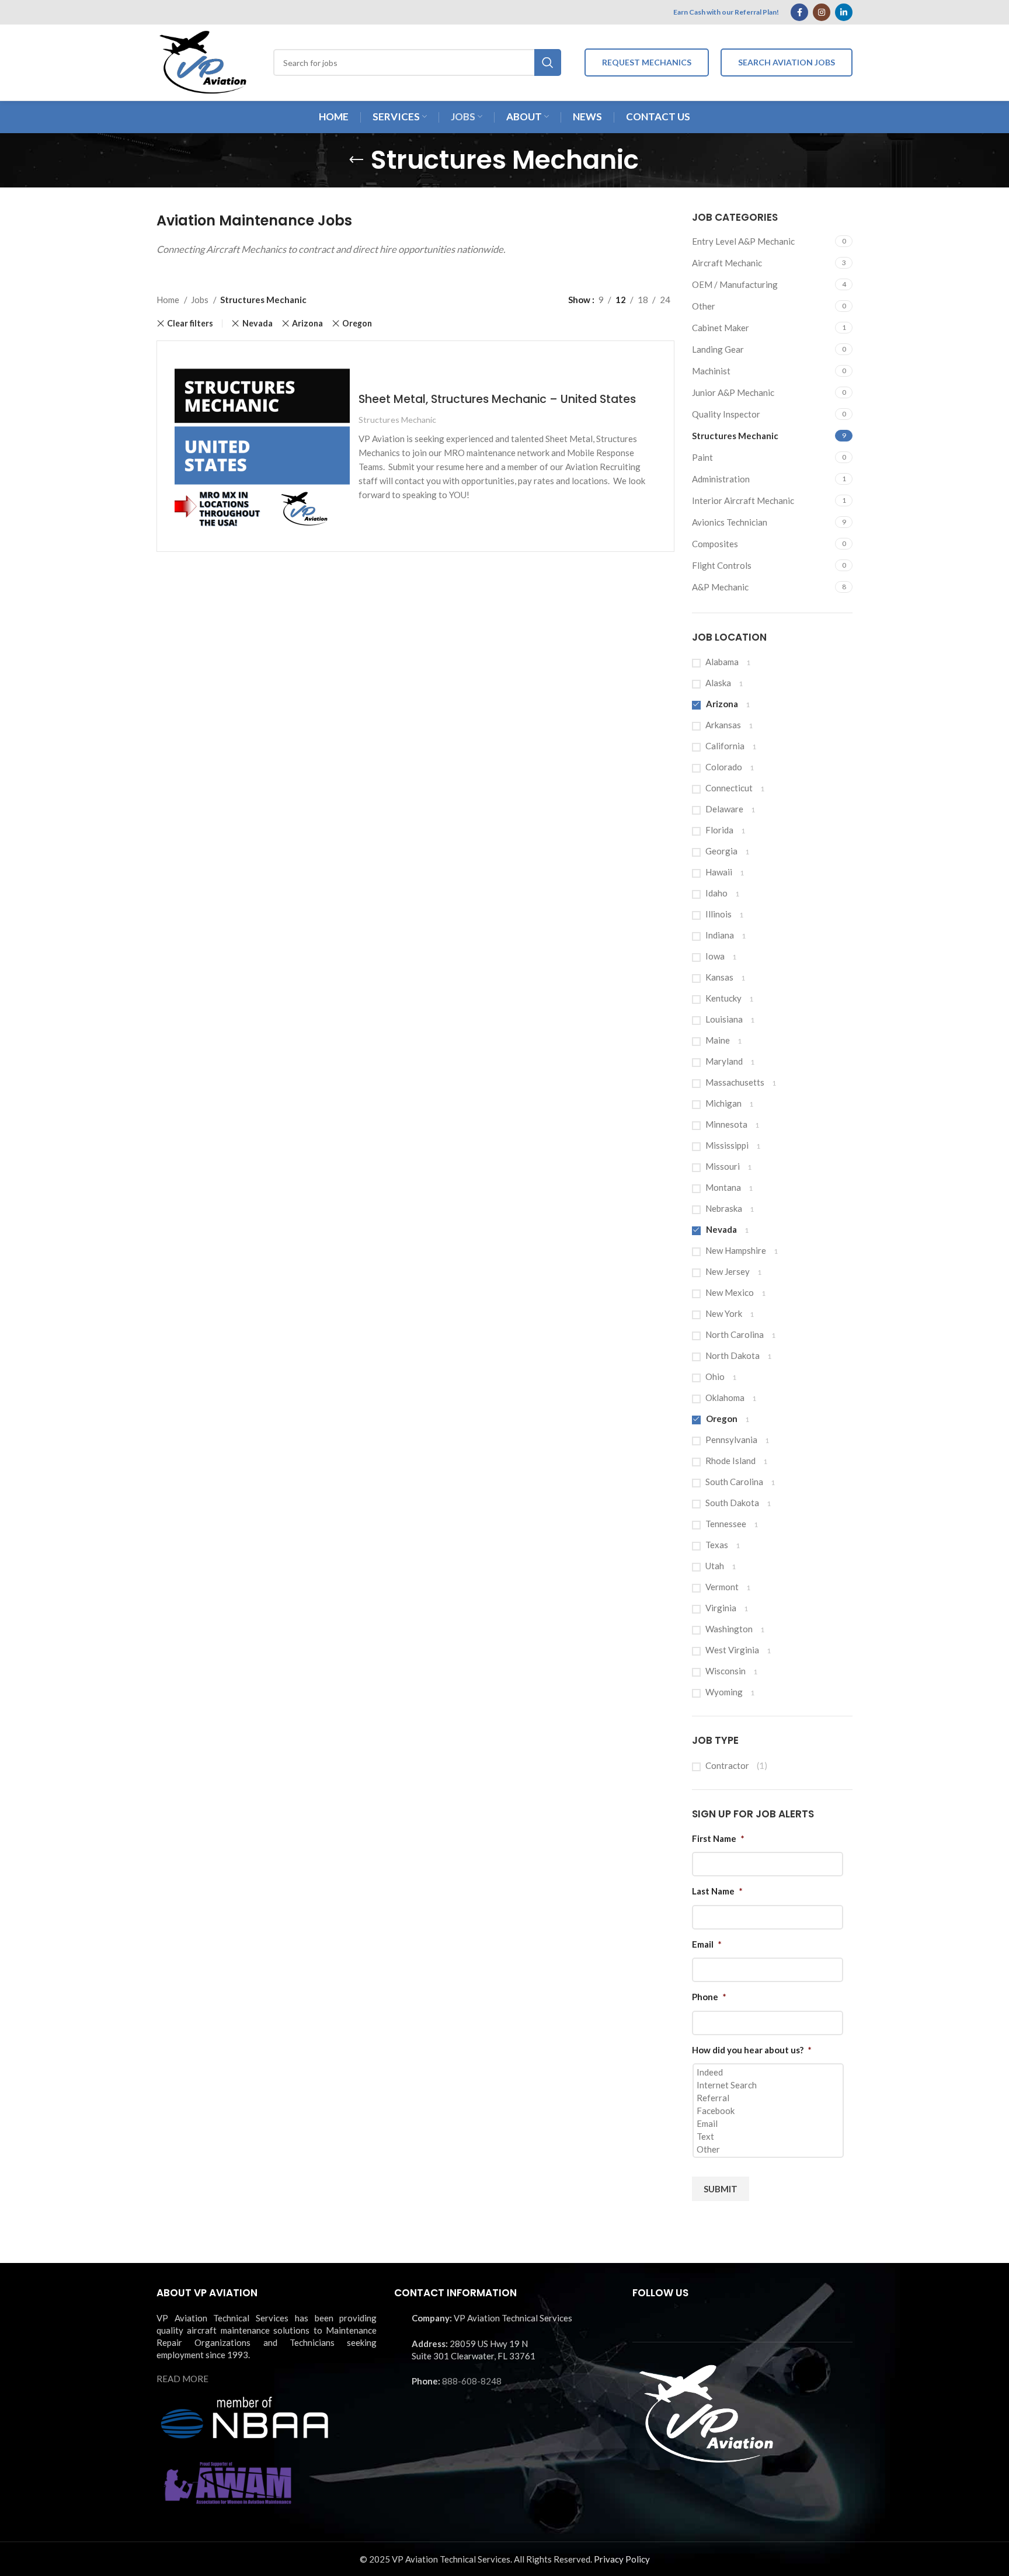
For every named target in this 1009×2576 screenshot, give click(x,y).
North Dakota (733, 1355)
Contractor (727, 1765)
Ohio (715, 1376)
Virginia (721, 1608)
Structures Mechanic (735, 436)
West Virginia (732, 1650)
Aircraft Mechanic (727, 263)
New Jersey (728, 1271)
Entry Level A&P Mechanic (743, 241)
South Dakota (732, 1503)
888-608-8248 (472, 2381)
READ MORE (182, 2379)
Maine (718, 1040)
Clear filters (190, 324)
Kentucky (723, 998)
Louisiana (724, 1019)
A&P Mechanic (720, 587)
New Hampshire (736, 1250)
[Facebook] (769, 2111)
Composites (715, 544)
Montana (723, 1187)
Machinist (711, 371)
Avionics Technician (730, 522)
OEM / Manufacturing (735, 284)
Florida (719, 830)
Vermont (722, 1587)
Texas (717, 1545)
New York (724, 1313)
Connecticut (729, 788)
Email (707, 1944)
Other (704, 306)
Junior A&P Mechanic (733, 392)
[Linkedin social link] (844, 12)
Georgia (721, 851)
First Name (718, 1838)
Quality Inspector (726, 414)
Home (169, 300)
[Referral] (769, 2098)
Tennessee (726, 1524)
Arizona (722, 704)
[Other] (769, 2149)
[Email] (769, 2123)
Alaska (718, 683)
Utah (715, 1566)
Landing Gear (718, 349)
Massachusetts (735, 1082)
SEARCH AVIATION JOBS (787, 62)
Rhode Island (730, 1461)
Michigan (723, 1103)
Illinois (719, 914)
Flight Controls (722, 565)
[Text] (769, 2136)
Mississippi (727, 1145)
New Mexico (730, 1292)
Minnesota (726, 1124)
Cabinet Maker (721, 328)
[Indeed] (769, 2072)
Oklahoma (725, 1397)
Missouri (723, 1166)
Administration (721, 479)
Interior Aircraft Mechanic (743, 500)
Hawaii (719, 872)
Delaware (724, 809)
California (725, 746)
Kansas (719, 977)
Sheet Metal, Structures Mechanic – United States (497, 399)
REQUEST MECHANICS (647, 62)
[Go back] (356, 160)
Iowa (715, 956)
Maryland (724, 1061)
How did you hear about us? (752, 2050)
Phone (709, 1997)
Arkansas (723, 725)
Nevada (721, 1229)
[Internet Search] (769, 2085)
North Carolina (735, 1334)
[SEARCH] (548, 62)
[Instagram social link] (822, 12)
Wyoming (724, 1692)
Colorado (724, 767)
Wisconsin (726, 1671)
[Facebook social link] (799, 12)
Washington (729, 1629)
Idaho (716, 893)
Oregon (722, 1419)
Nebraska (724, 1208)
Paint (702, 457)
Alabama (722, 662)
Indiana (720, 935)
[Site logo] (203, 61)
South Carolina (734, 1482)
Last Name (717, 1891)
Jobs (201, 300)
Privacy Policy (622, 2559)
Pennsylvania (731, 1440)
